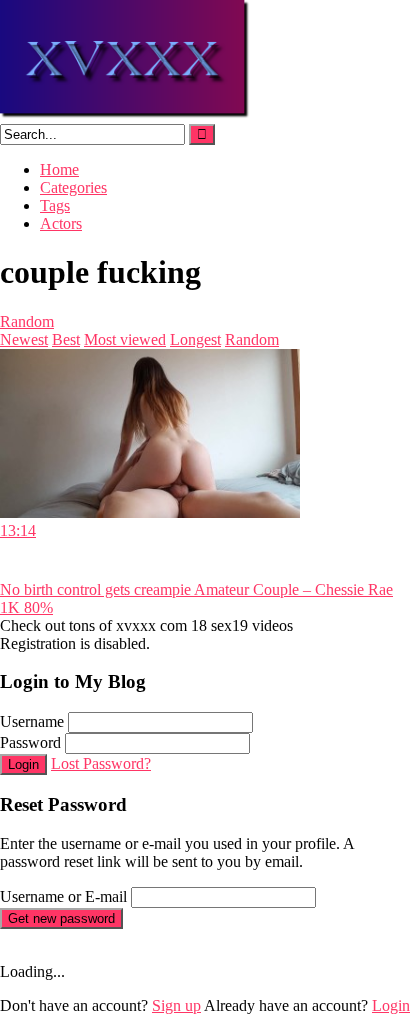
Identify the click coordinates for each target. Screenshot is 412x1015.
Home (59, 169)
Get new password (61, 918)
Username (32, 721)
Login (23, 764)
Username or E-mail (63, 896)
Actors (61, 223)
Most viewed (125, 339)
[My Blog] (125, 114)
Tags (55, 205)
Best (66, 339)
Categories (73, 187)
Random (27, 321)
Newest (24, 339)
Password (30, 742)
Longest (195, 339)
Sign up (176, 1005)
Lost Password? (101, 763)
